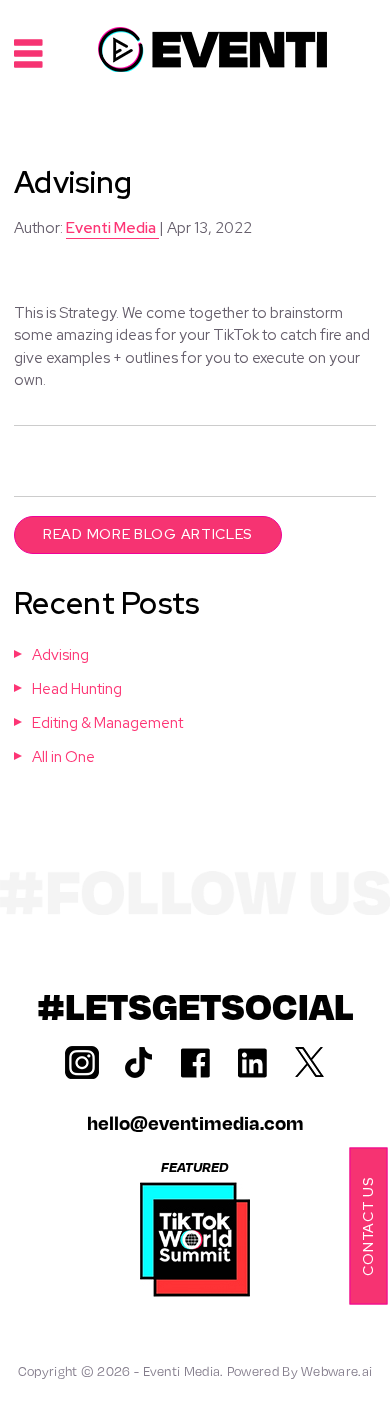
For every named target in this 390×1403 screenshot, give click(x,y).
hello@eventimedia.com (195, 1122)
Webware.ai (336, 1371)
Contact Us (367, 1226)
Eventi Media (182, 1371)
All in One (63, 757)
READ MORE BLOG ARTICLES (148, 534)
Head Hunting (77, 689)
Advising (60, 655)
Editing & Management (107, 723)
